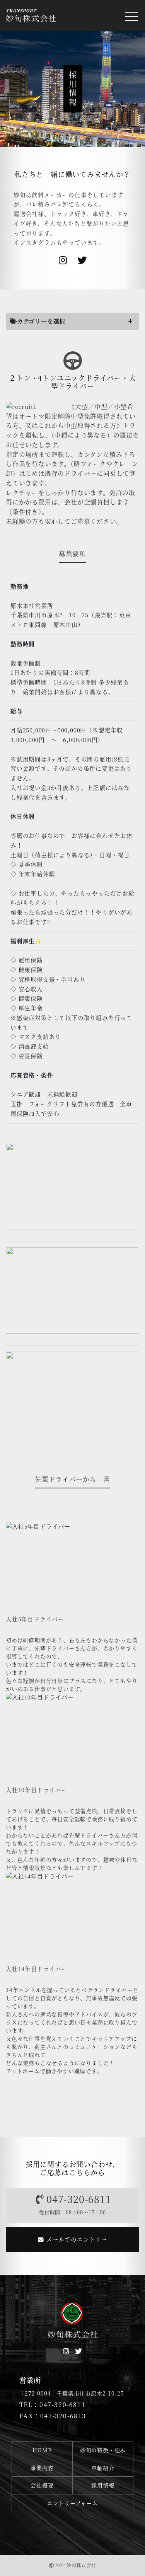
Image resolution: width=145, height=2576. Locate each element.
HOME (42, 2450)
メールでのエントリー (76, 2239)
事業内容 (42, 2468)
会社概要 (42, 2485)
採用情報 (103, 2485)
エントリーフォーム (72, 2503)
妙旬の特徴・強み (103, 2450)
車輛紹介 (103, 2468)
